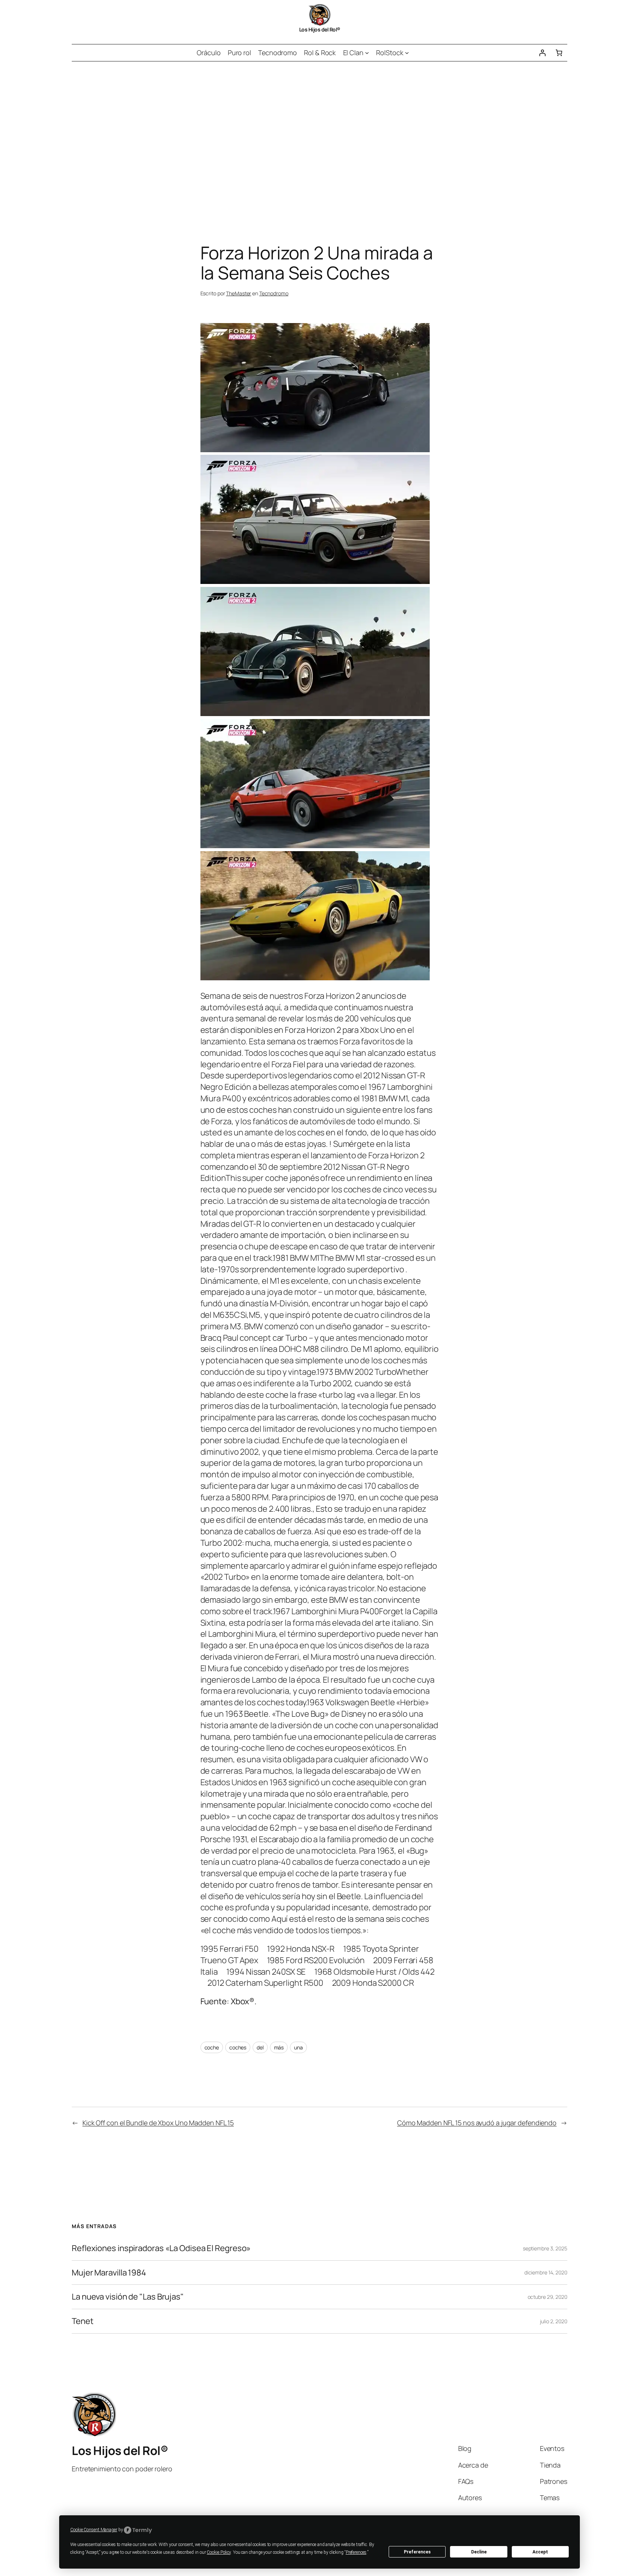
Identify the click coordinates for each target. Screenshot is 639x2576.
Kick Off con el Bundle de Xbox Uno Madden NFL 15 (158, 2123)
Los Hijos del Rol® (320, 29)
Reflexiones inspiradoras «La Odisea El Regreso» (161, 2248)
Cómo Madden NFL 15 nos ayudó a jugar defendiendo (477, 2123)
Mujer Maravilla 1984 (109, 2273)
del (260, 2047)
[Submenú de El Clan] (367, 53)
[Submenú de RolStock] (407, 53)
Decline (479, 2552)
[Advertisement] (319, 139)
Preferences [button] (356, 2552)
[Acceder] (542, 53)
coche (212, 2047)
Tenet (83, 2321)
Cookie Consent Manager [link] (94, 2530)
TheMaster (239, 293)
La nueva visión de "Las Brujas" (128, 2297)
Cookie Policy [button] (219, 2552)
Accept (540, 2552)
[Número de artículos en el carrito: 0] (559, 53)
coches (238, 2047)
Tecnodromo (274, 293)
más (279, 2047)
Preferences (417, 2552)
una (298, 2047)
